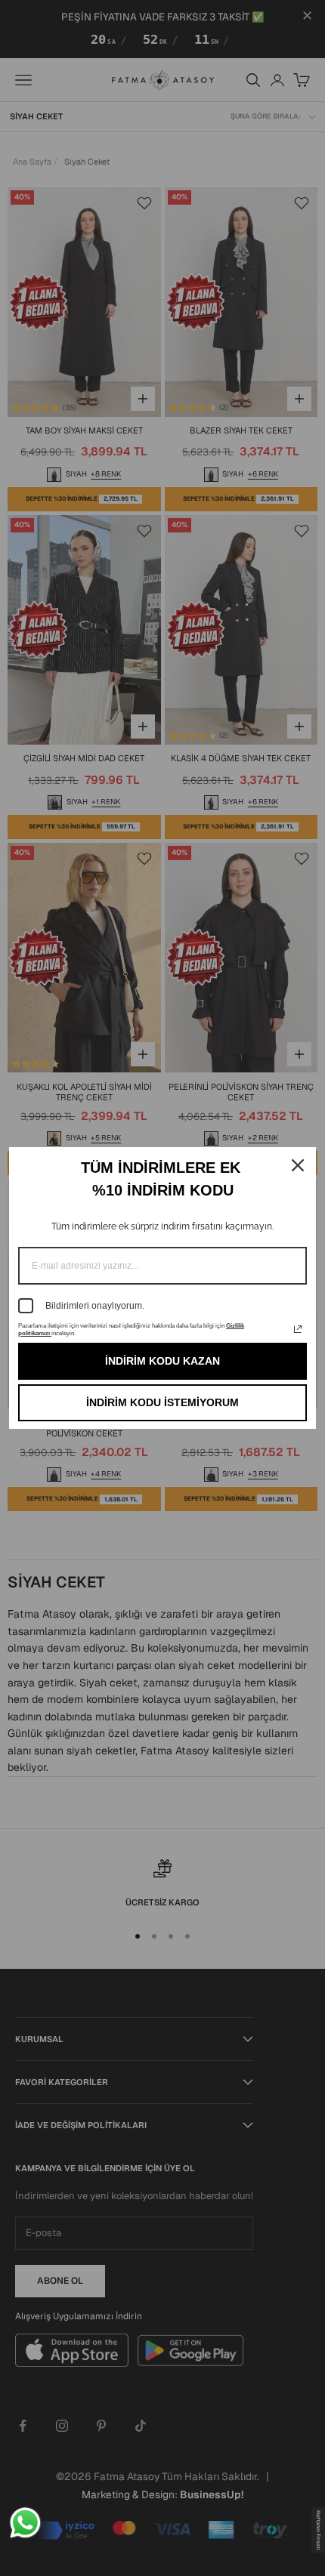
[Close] (298, 1165)
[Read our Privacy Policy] (298, 1329)
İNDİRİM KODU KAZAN (162, 1361)
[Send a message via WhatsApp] (25, 2523)
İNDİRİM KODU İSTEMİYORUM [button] (162, 1402)
